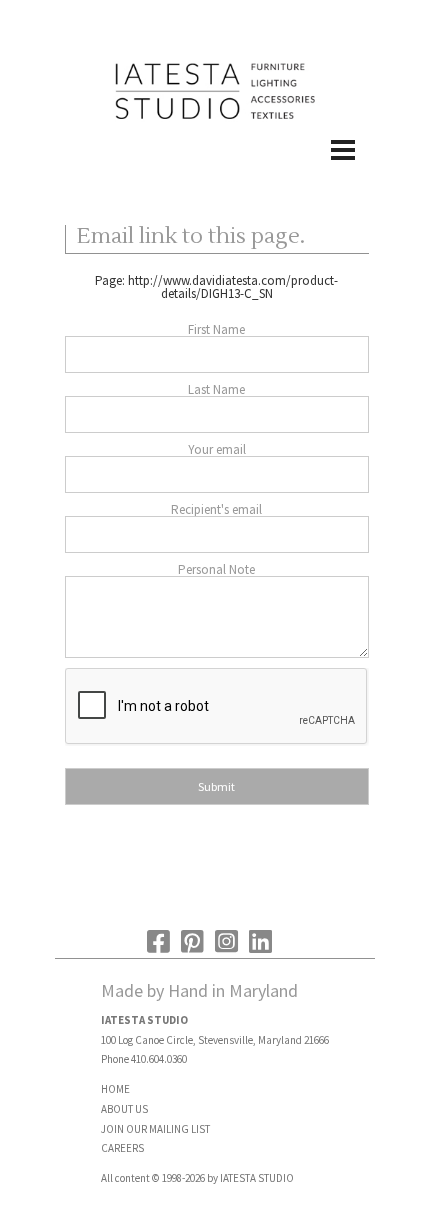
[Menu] (215, 171)
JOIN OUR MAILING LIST (155, 1129)
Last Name (216, 389)
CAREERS (122, 1148)
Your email (217, 449)
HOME (115, 1089)
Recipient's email (216, 509)
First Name (216, 329)
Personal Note (216, 569)
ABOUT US (124, 1109)
